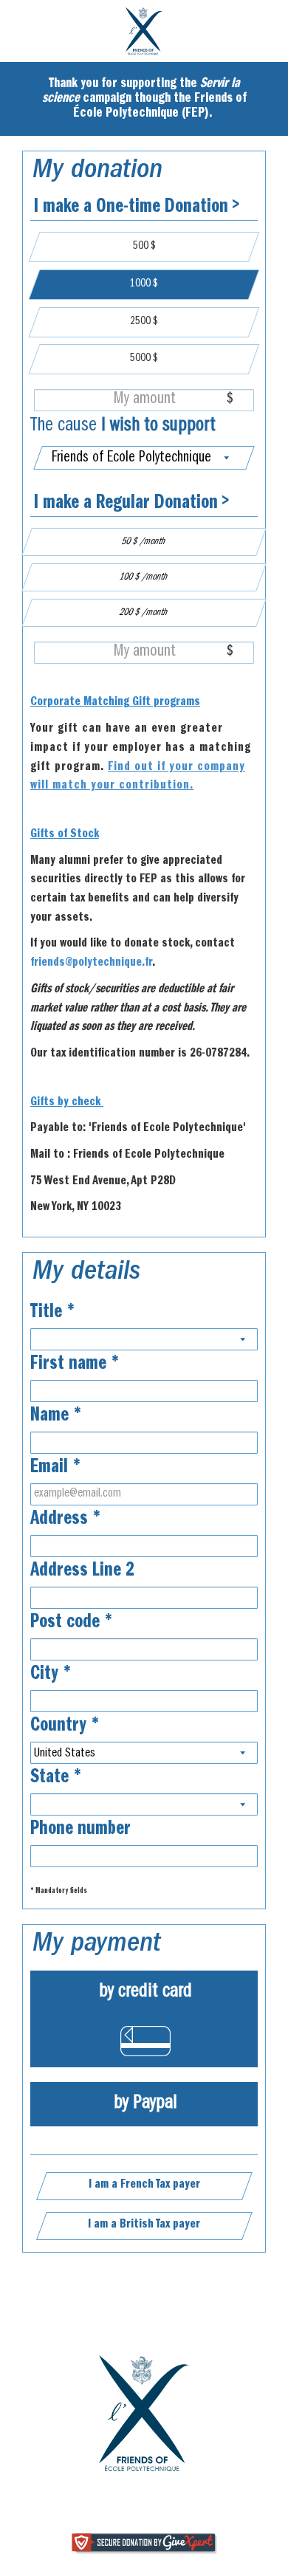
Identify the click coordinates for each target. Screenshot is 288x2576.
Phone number (80, 1830)
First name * (75, 1365)
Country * (65, 1727)
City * (51, 1675)
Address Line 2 (82, 1572)
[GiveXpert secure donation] (144, 2544)
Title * (53, 1313)
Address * (66, 1520)
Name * (56, 1417)
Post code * (72, 1624)
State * (56, 1779)
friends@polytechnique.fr (91, 964)
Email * (56, 1469)
